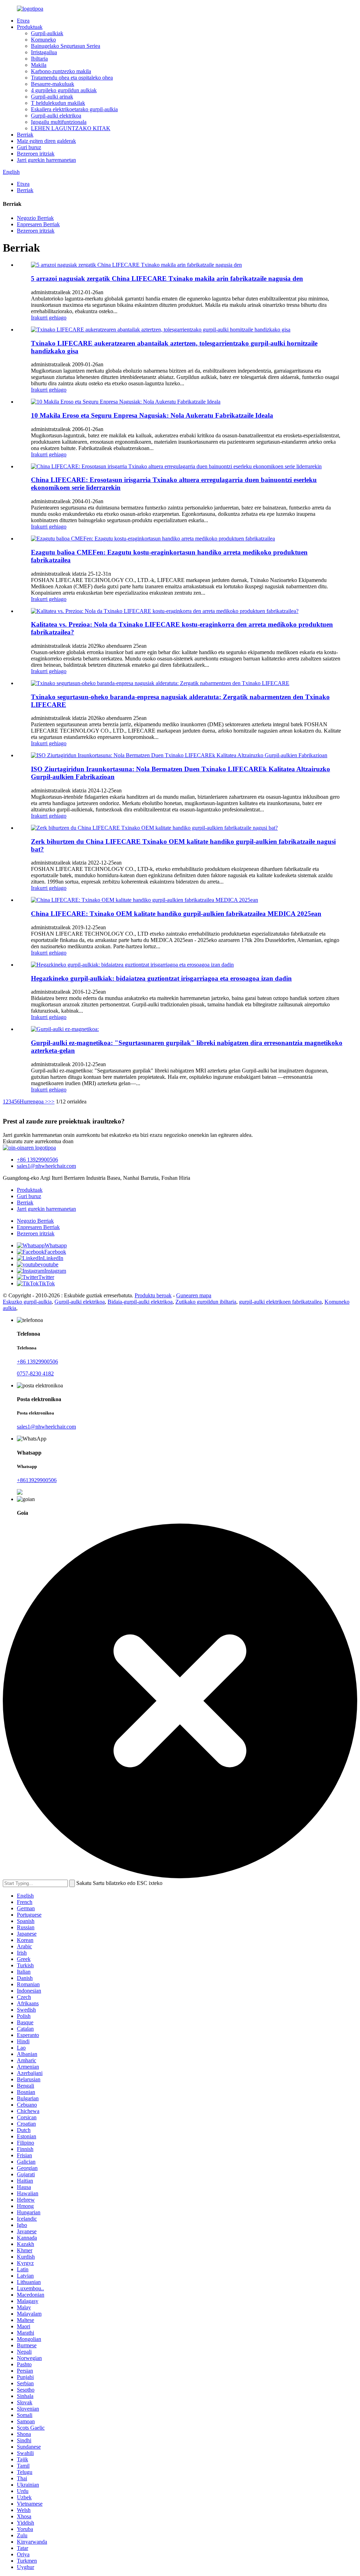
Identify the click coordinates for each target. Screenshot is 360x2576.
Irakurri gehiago (49, 318)
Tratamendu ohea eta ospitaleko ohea (72, 78)
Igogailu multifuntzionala (59, 122)
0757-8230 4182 (35, 1374)
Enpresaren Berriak (38, 224)
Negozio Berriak (35, 218)
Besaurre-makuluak (53, 84)
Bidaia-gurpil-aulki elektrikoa (140, 1302)
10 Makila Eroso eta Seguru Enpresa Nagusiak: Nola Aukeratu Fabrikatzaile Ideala (152, 415)
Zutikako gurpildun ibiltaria (206, 1302)
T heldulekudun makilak (58, 103)
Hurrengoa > (34, 1102)
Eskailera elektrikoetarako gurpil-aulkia (74, 109)
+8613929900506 (37, 1480)
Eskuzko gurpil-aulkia (27, 1302)
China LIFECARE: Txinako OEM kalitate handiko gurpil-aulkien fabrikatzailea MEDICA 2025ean (176, 914)
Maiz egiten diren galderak (46, 141)
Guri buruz (29, 147)
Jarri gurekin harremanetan (46, 160)
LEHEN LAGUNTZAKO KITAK (71, 128)
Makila (39, 65)
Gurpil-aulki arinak (52, 97)
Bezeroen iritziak (36, 154)
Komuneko (43, 40)
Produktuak (30, 27)
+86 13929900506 (37, 1160)
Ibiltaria (39, 59)
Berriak (25, 135)
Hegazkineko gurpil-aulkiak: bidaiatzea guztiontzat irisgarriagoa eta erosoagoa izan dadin (161, 978)
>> (51, 1102)
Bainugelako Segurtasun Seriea (66, 46)
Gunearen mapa (194, 1295)
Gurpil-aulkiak (47, 33)
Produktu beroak (153, 1295)
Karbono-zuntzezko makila (61, 71)
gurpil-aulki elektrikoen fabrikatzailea (280, 1302)
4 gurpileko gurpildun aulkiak (64, 90)
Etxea (23, 21)
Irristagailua (44, 52)
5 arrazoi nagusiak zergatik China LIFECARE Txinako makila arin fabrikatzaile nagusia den (167, 279)
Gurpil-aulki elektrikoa (56, 116)
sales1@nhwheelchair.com (46, 1166)
